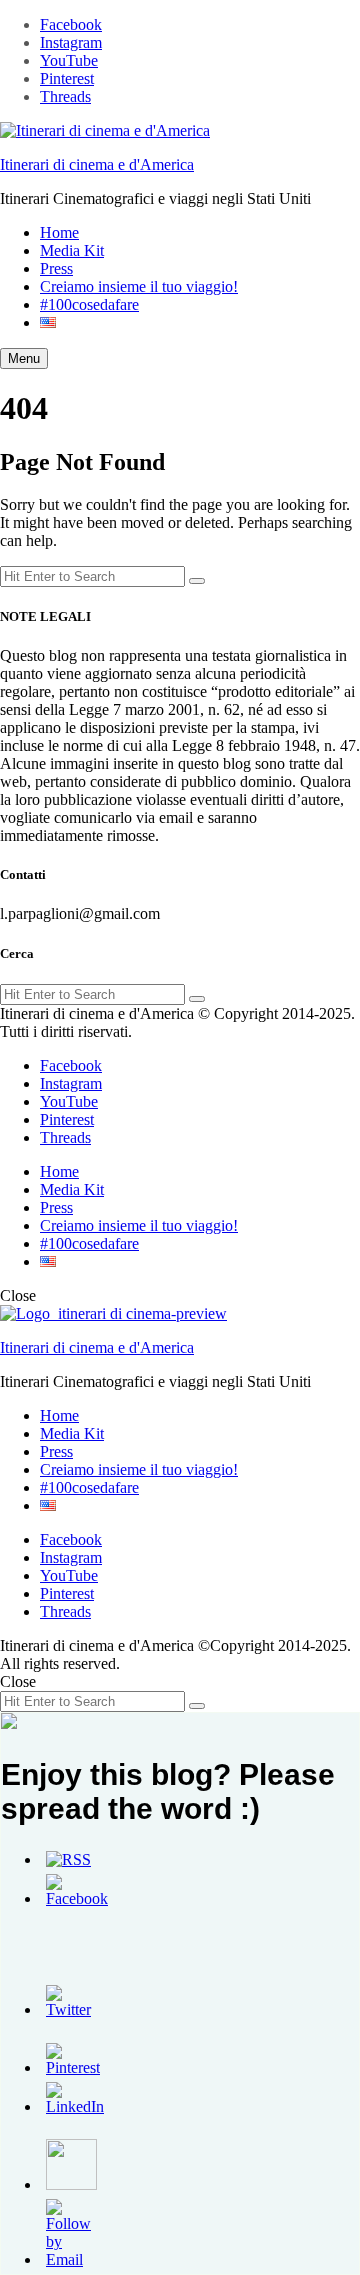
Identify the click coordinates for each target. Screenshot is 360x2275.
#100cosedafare (89, 304)
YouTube (69, 60)
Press (56, 268)
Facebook (71, 24)
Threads (65, 96)
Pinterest (67, 78)
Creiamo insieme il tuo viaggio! (139, 286)
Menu (24, 358)
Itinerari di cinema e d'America (97, 164)
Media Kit (72, 250)
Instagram (71, 42)
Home (59, 232)
